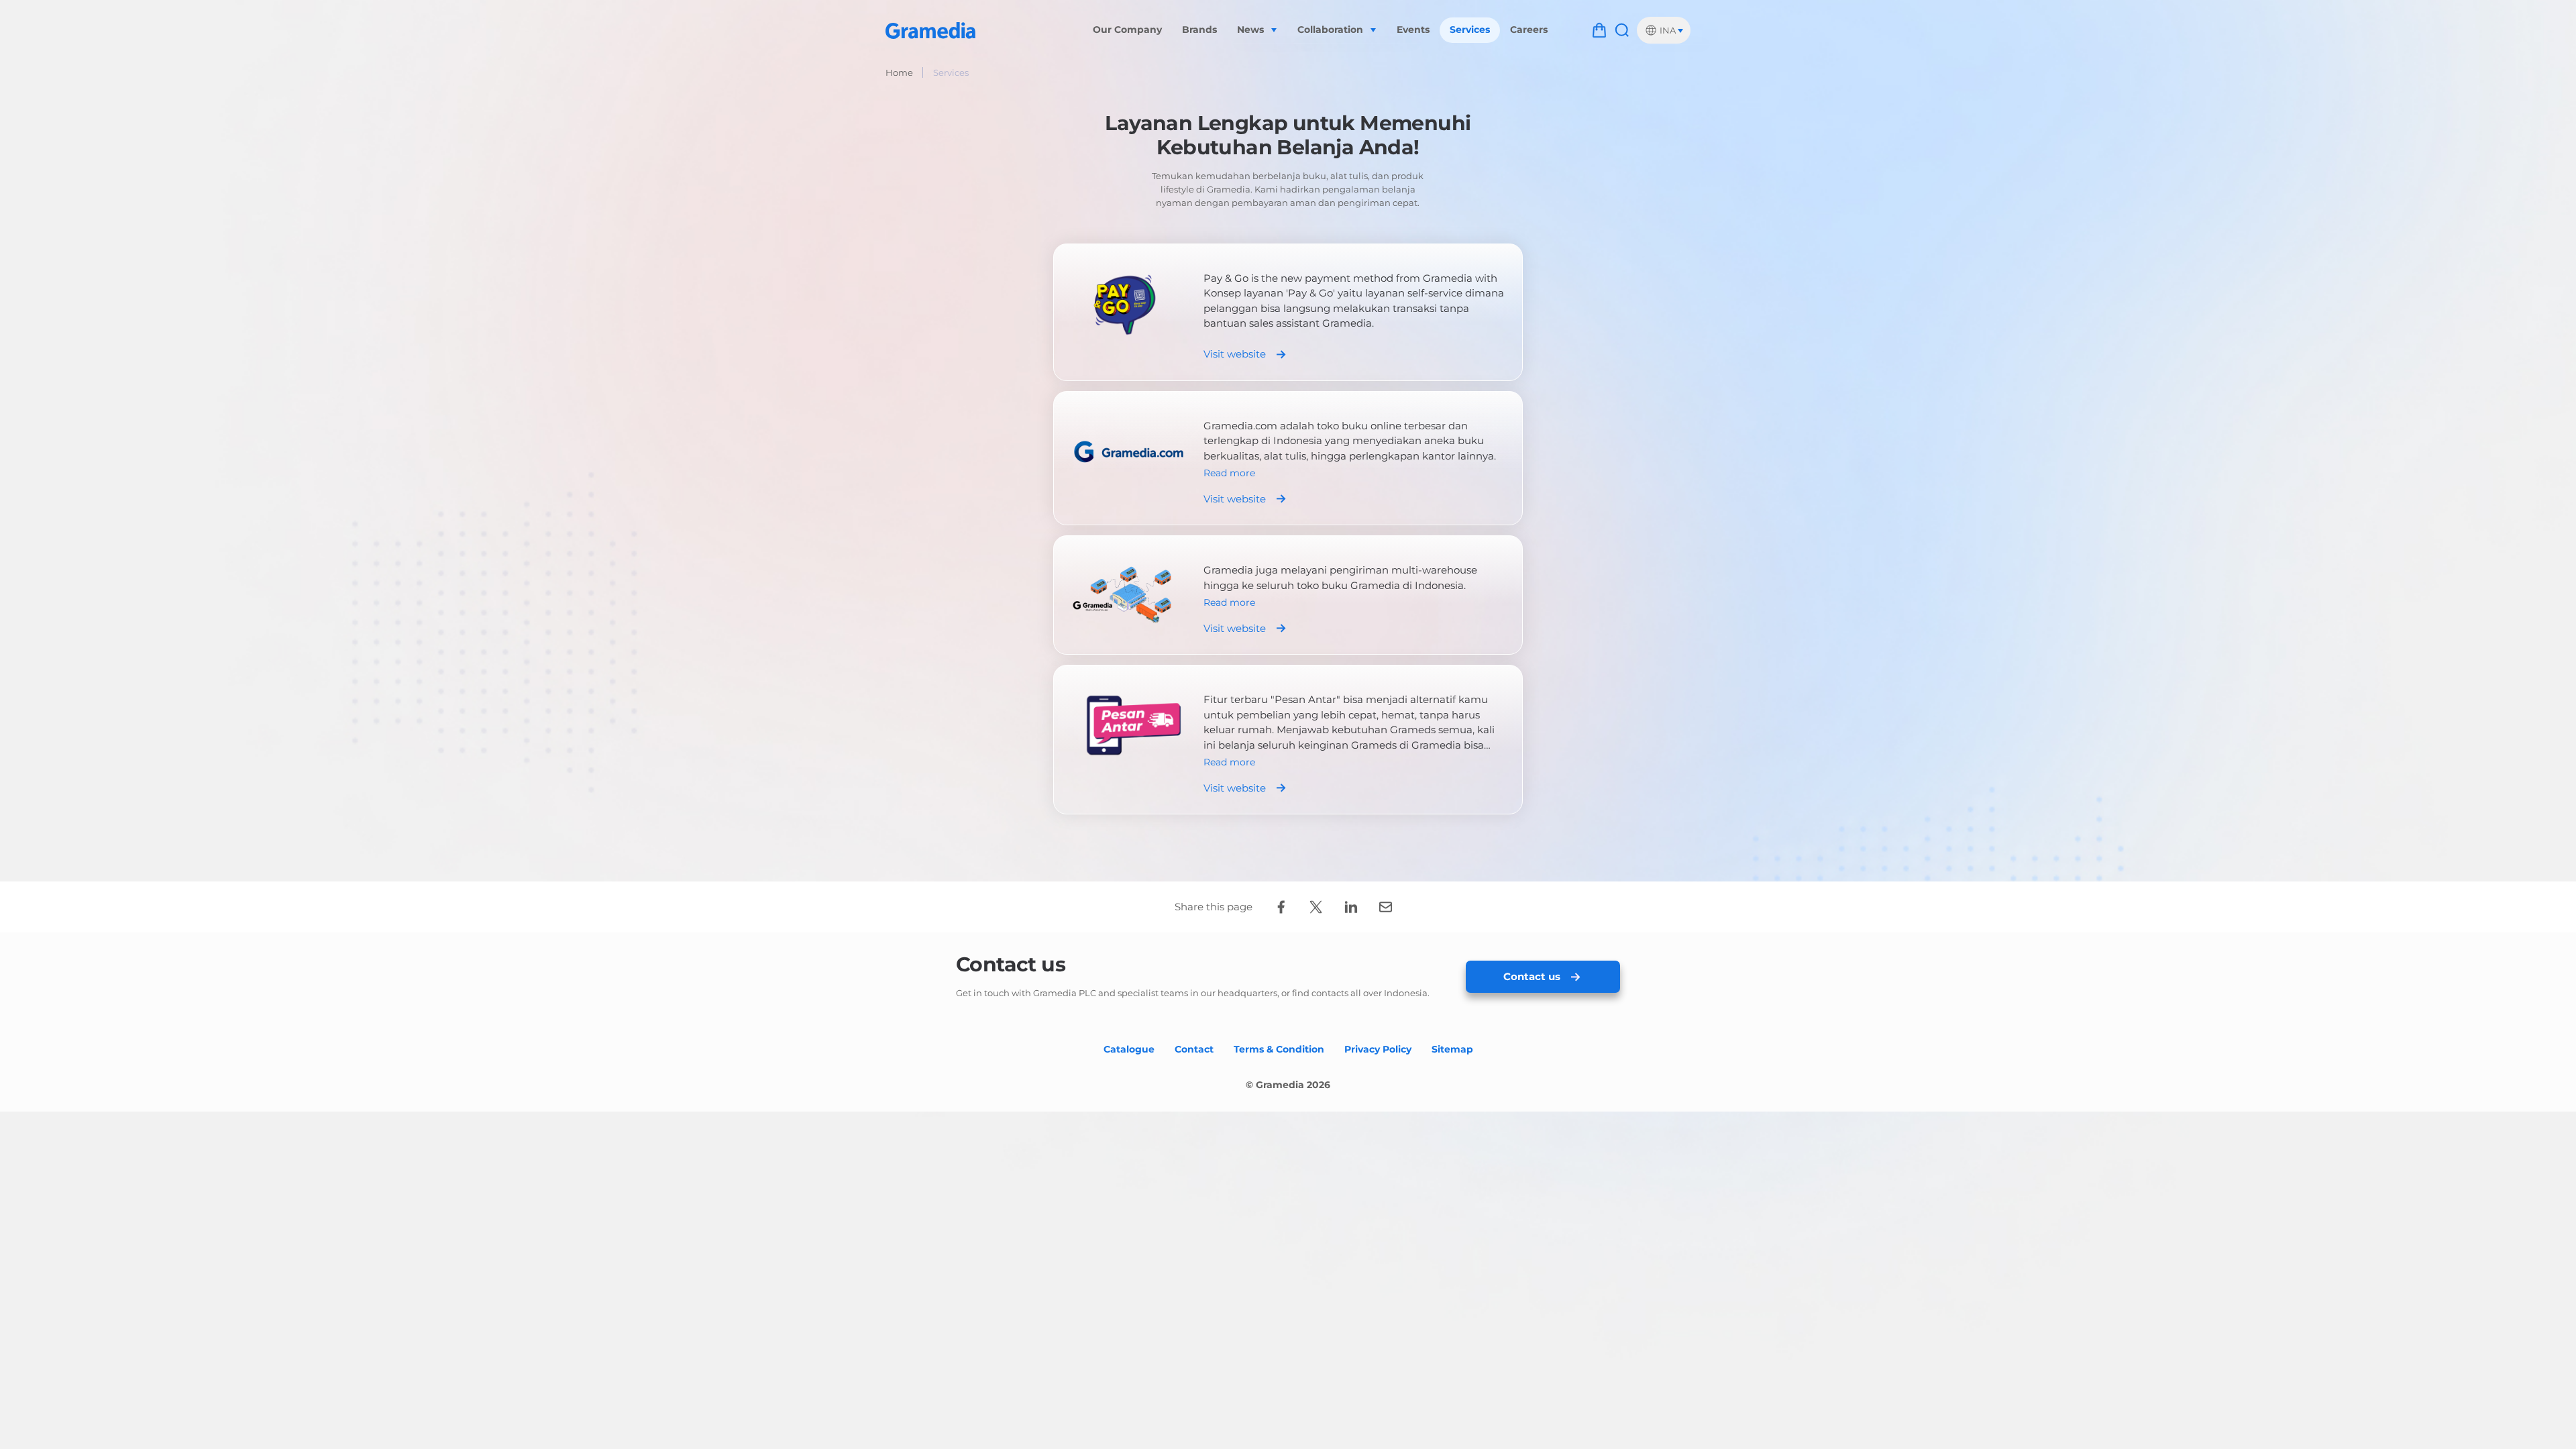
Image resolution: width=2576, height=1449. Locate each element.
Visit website (1235, 354)
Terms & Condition (1279, 1049)
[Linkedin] (1350, 907)
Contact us (1532, 976)
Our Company (1127, 30)
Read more (1229, 473)
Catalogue (1129, 1049)
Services (1470, 30)
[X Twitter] (1316, 907)
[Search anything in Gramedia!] (1622, 30)
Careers (1529, 30)
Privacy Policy (1378, 1049)
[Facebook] (1281, 907)
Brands (1199, 30)
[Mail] (1385, 907)
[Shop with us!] (1599, 30)
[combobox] (1664, 30)
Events (1413, 30)
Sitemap (1452, 1049)
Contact (1194, 1049)
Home (899, 72)
